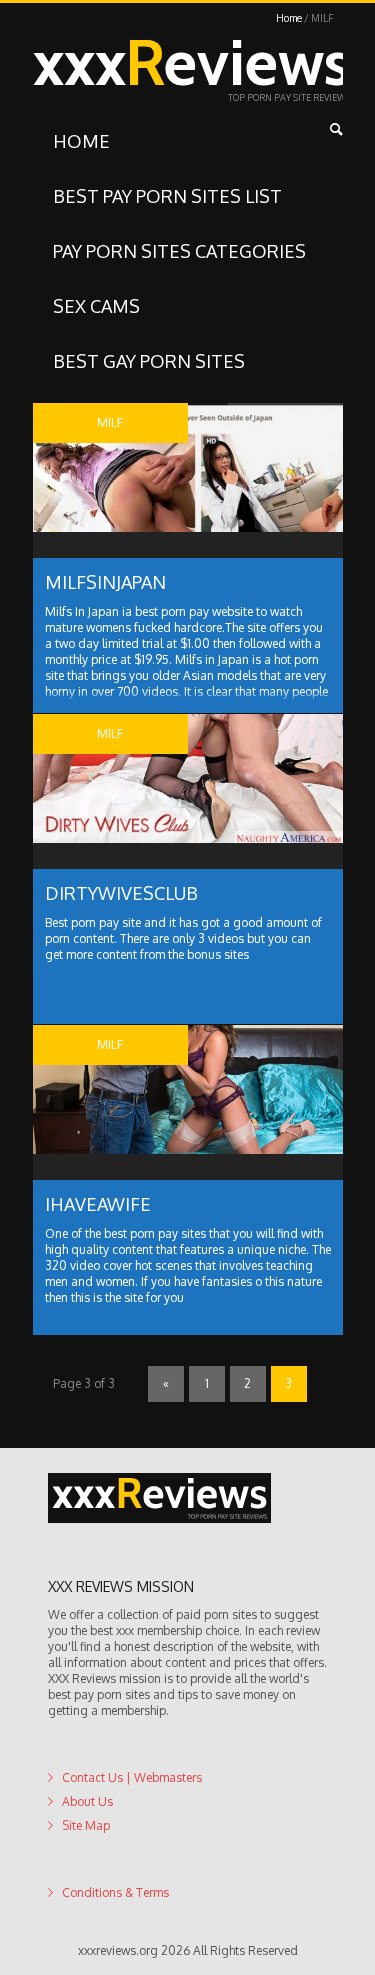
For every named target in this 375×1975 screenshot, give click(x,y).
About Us (87, 1801)
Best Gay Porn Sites (149, 361)
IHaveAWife (98, 1204)
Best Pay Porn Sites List (167, 196)
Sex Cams (96, 306)
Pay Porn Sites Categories (179, 251)
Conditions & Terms (115, 1892)
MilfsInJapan (105, 582)
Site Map (86, 1825)
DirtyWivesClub (121, 893)
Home (289, 18)
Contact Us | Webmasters (132, 1777)
